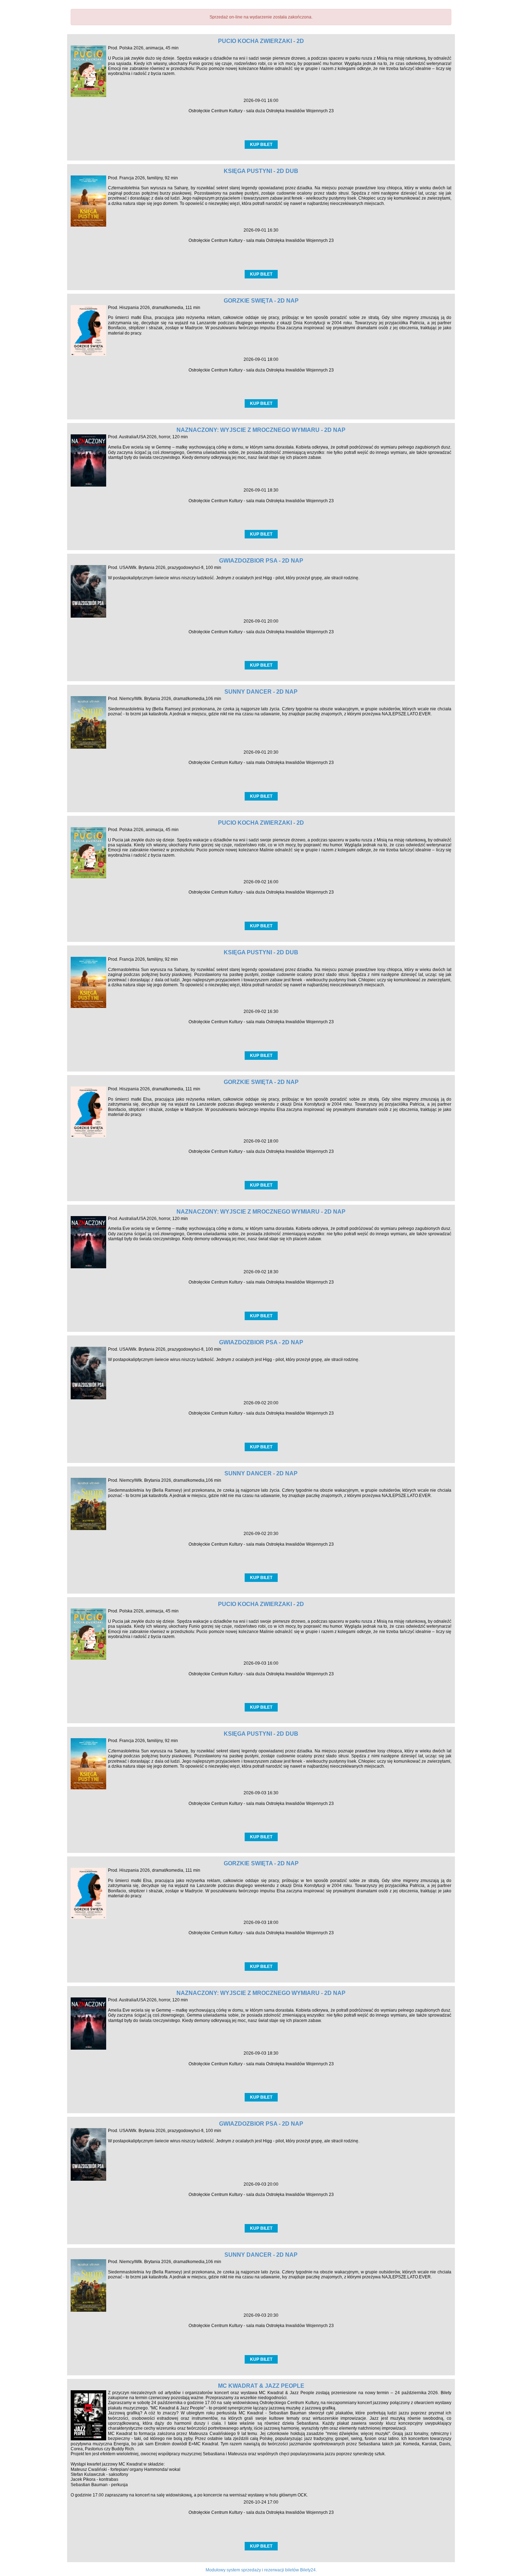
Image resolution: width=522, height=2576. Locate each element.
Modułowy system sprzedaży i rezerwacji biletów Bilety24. (261, 2570)
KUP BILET (261, 145)
